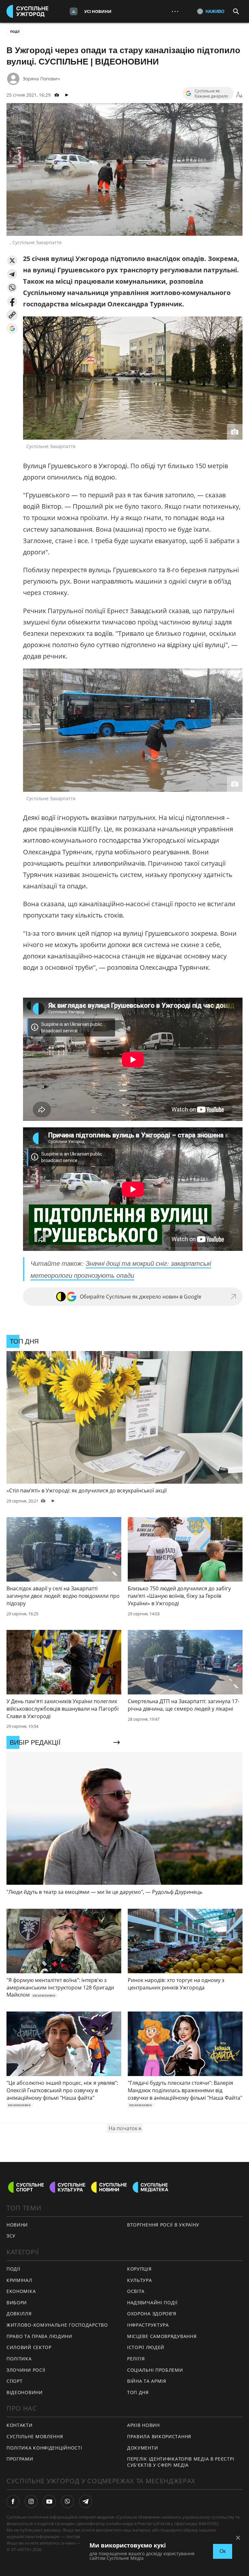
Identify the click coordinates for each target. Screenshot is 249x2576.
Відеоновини (25, 2392)
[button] (12, 261)
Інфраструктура (148, 2325)
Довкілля (19, 2314)
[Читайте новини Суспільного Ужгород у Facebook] (13, 2501)
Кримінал (19, 2280)
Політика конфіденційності (44, 2448)
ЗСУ (11, 2236)
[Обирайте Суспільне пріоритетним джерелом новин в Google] (12, 329)
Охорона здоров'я (152, 2314)
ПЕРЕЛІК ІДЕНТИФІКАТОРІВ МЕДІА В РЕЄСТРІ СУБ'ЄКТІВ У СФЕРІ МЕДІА (181, 2462)
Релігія (136, 2359)
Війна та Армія (147, 2381)
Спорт (15, 2381)
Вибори (17, 2303)
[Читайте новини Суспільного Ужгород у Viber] (67, 2501)
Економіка (21, 2291)
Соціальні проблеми (155, 2370)
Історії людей (146, 2347)
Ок (223, 2551)
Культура (140, 2280)
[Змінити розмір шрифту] (239, 95)
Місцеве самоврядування (162, 2336)
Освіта (136, 2291)
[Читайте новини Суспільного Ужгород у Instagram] (31, 2501)
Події (15, 31)
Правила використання (159, 2436)
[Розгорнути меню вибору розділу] (74, 11)
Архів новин (143, 2425)
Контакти (20, 2425)
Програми (20, 2459)
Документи (142, 2448)
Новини (17, 2225)
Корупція (139, 2269)
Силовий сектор (29, 2347)
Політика (19, 2359)
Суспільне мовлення (35, 2436)
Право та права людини (39, 2336)
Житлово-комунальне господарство (57, 2325)
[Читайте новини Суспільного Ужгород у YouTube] (49, 2501)
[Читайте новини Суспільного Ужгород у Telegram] (86, 2501)
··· (175, 11)
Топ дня (138, 2392)
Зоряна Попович (41, 79)
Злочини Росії (26, 2370)
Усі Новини (98, 11)
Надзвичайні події (152, 2303)
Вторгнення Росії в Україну (163, 2225)
